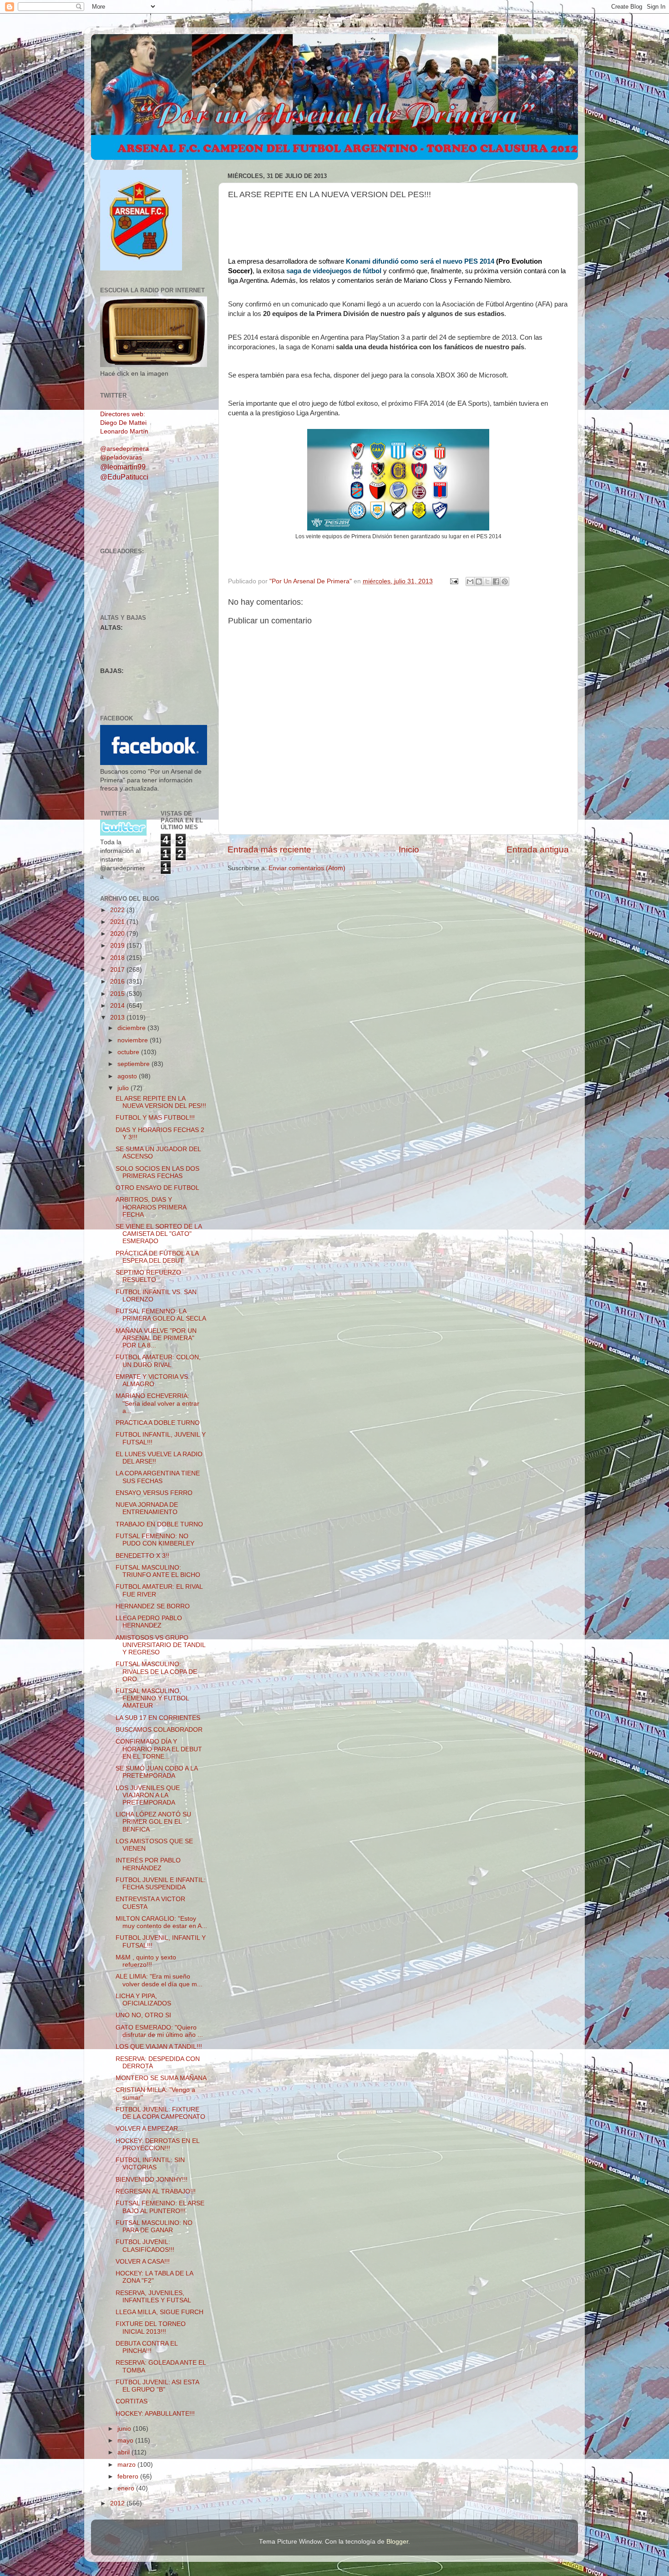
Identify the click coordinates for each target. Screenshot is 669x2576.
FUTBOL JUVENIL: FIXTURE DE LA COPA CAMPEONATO (160, 2113)
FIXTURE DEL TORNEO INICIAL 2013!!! (151, 2328)
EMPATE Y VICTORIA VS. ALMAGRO (153, 1380)
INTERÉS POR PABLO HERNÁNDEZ (148, 1864)
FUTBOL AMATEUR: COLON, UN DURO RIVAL (158, 1361)
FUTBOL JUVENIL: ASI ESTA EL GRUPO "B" (157, 2386)
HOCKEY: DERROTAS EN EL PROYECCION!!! (157, 2145)
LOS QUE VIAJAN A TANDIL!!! (159, 2047)
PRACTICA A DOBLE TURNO (158, 1423)
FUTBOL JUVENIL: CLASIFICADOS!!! (145, 2246)
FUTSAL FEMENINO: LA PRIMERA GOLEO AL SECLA (161, 1315)
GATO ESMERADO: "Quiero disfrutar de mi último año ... (159, 2031)
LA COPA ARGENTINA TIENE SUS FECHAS (158, 1477)
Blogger (397, 2542)
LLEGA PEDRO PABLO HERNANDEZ (149, 1622)
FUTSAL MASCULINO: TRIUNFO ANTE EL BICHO (158, 1571)
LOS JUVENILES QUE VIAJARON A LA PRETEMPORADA (148, 1795)
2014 (118, 1006)
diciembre (132, 1028)
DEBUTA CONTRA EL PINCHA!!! (147, 2347)
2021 (118, 922)
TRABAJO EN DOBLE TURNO (159, 1524)
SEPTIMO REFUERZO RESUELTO (148, 1276)
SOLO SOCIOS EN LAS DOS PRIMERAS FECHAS (157, 1172)
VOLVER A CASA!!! (143, 2262)
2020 (118, 934)
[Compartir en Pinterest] (505, 582)
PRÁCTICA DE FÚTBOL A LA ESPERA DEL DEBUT (157, 1257)
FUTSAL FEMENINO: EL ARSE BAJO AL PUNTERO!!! (160, 2207)
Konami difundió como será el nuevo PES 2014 (419, 261)
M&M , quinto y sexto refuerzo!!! (146, 1961)
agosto (128, 1076)
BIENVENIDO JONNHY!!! (152, 2180)
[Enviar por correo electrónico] (470, 582)
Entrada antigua (538, 849)
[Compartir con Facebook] (496, 582)
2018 (118, 958)
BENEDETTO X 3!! (142, 1556)
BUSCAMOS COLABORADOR (159, 1730)
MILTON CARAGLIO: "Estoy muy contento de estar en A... (161, 1922)
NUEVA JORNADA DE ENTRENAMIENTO (147, 1508)
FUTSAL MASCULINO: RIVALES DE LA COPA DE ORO (156, 1671)
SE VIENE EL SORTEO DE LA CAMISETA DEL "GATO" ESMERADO (159, 1234)
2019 (118, 946)
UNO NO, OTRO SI (143, 2015)
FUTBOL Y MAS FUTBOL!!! (155, 1118)
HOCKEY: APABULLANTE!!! (155, 2414)
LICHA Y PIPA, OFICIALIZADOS (143, 2000)
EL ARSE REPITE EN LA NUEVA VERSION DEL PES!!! (161, 1102)
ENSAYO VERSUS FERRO (154, 1493)
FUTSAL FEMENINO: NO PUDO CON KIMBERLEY (155, 1540)
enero (127, 2488)
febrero (129, 2477)
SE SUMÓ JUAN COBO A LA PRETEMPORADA (157, 1772)
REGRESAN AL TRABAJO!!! (156, 2191)
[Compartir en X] (487, 582)
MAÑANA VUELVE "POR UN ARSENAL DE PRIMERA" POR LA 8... (156, 1338)
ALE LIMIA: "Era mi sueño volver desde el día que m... (159, 1980)
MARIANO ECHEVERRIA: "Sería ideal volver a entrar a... (157, 1403)
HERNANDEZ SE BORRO (153, 1606)
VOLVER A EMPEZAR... (150, 2129)
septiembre (134, 1064)
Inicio (409, 849)
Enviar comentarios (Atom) (307, 868)
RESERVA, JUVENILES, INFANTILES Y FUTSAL (153, 2297)
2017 (118, 970)
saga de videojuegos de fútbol (334, 271)
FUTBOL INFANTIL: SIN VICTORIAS (150, 2164)
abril (124, 2452)
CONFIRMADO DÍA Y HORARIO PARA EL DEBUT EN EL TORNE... (159, 1749)
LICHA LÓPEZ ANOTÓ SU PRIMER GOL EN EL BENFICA (153, 1822)
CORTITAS (132, 2401)
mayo (126, 2441)
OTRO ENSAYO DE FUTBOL (157, 1188)
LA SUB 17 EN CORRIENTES (158, 1718)
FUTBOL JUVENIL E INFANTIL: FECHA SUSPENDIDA (161, 1884)
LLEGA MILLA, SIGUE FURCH (160, 2312)
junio (125, 2429)
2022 (118, 910)
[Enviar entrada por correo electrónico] (454, 581)
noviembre (134, 1040)
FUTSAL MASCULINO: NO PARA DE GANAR (154, 2227)
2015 (118, 994)
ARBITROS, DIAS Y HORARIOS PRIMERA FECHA (151, 1207)
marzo (127, 2465)
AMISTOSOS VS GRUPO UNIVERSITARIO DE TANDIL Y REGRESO (160, 1645)
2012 (118, 2503)
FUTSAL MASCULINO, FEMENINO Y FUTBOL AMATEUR (152, 1698)
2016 (118, 982)
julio (124, 1088)
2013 (118, 1018)
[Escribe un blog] (479, 582)
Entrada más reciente (269, 849)
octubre (129, 1052)
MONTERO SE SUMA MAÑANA (161, 2078)
